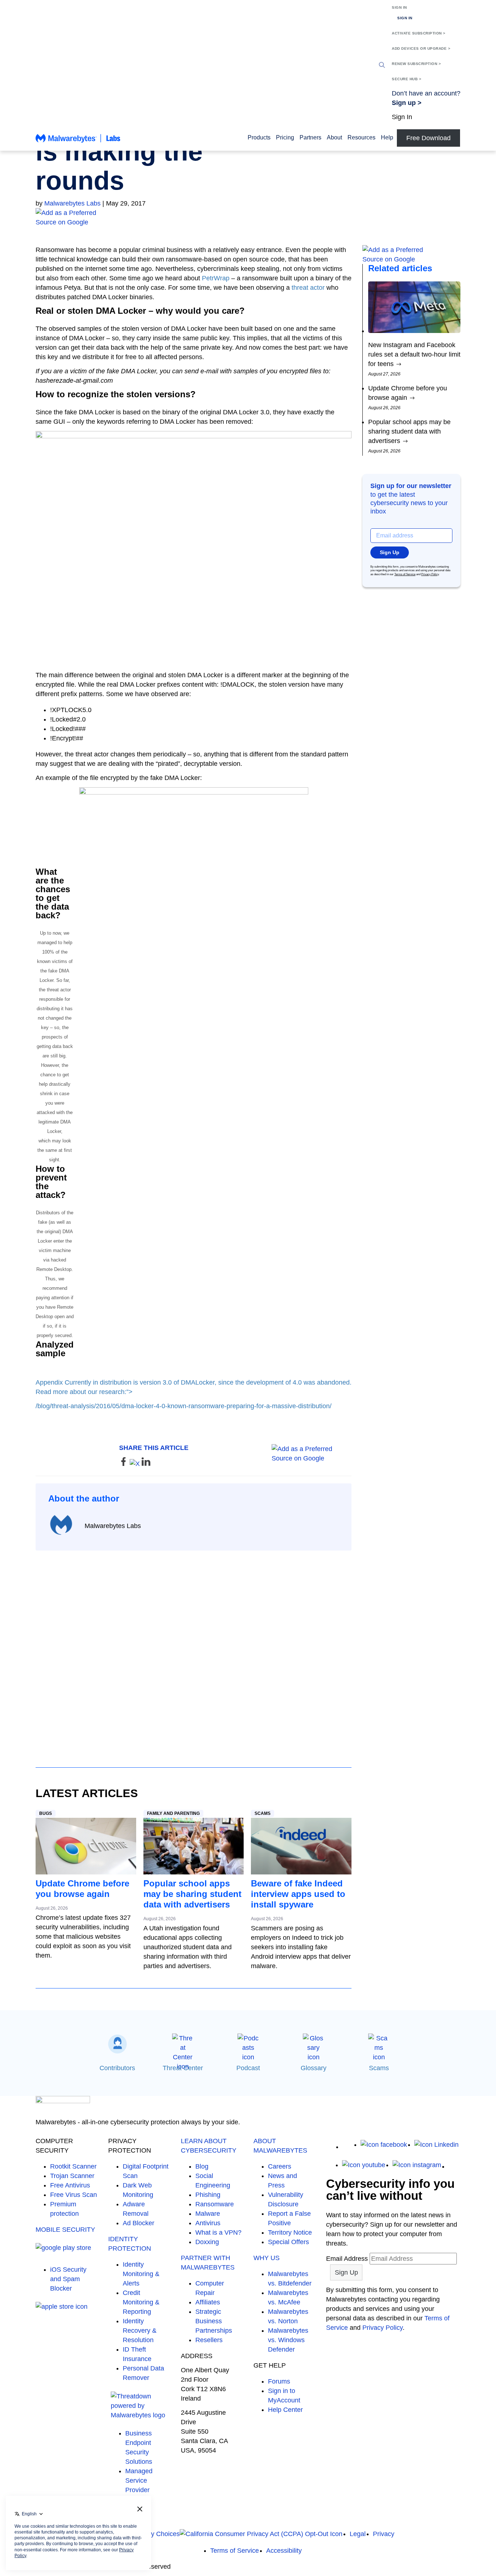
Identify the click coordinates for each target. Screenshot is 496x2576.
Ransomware (215, 2204)
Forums (279, 2381)
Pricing (285, 137)
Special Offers (288, 2242)
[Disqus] (194, 1652)
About (334, 137)
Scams (263, 1813)
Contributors (117, 2068)
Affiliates (208, 2302)
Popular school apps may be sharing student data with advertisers (192, 1894)
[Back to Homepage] (78, 142)
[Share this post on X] (136, 1464)
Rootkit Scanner (73, 2166)
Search (382, 65)
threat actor (308, 288)
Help (387, 137)
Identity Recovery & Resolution (140, 2331)
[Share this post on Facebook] (124, 1464)
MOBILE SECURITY (65, 2230)
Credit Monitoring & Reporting (141, 2302)
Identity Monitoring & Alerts (141, 2274)
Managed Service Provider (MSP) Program (139, 2490)
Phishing (208, 2195)
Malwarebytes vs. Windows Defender (288, 2340)
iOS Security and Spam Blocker (68, 2279)
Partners (310, 137)
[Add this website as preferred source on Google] (248, 218)
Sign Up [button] (390, 552)
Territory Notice (290, 2232)
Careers (280, 2166)
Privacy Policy (430, 574)
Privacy (384, 2534)
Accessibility (284, 2551)
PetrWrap (216, 278)
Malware (208, 2214)
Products (259, 137)
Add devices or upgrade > (421, 48)
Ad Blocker (139, 2223)
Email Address (347, 2259)
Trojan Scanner (72, 2176)
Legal (358, 2534)
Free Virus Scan (74, 2195)
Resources (361, 137)
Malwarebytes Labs (72, 203)
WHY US (267, 2258)
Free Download (428, 138)
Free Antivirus (70, 2185)
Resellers (209, 2340)
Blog (202, 2166)
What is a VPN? (218, 2232)
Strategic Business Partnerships (214, 2321)
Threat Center (183, 2068)
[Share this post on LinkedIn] (146, 1464)
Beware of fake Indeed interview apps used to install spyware (298, 1894)
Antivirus (208, 2223)
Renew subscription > (416, 64)
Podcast (248, 2068)
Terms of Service (405, 574)
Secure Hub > (406, 79)
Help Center (285, 2410)
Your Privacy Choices (149, 2534)
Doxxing (207, 2242)
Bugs (46, 1813)
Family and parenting (173, 1813)
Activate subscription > (419, 33)
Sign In (399, 7)
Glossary (314, 2068)
